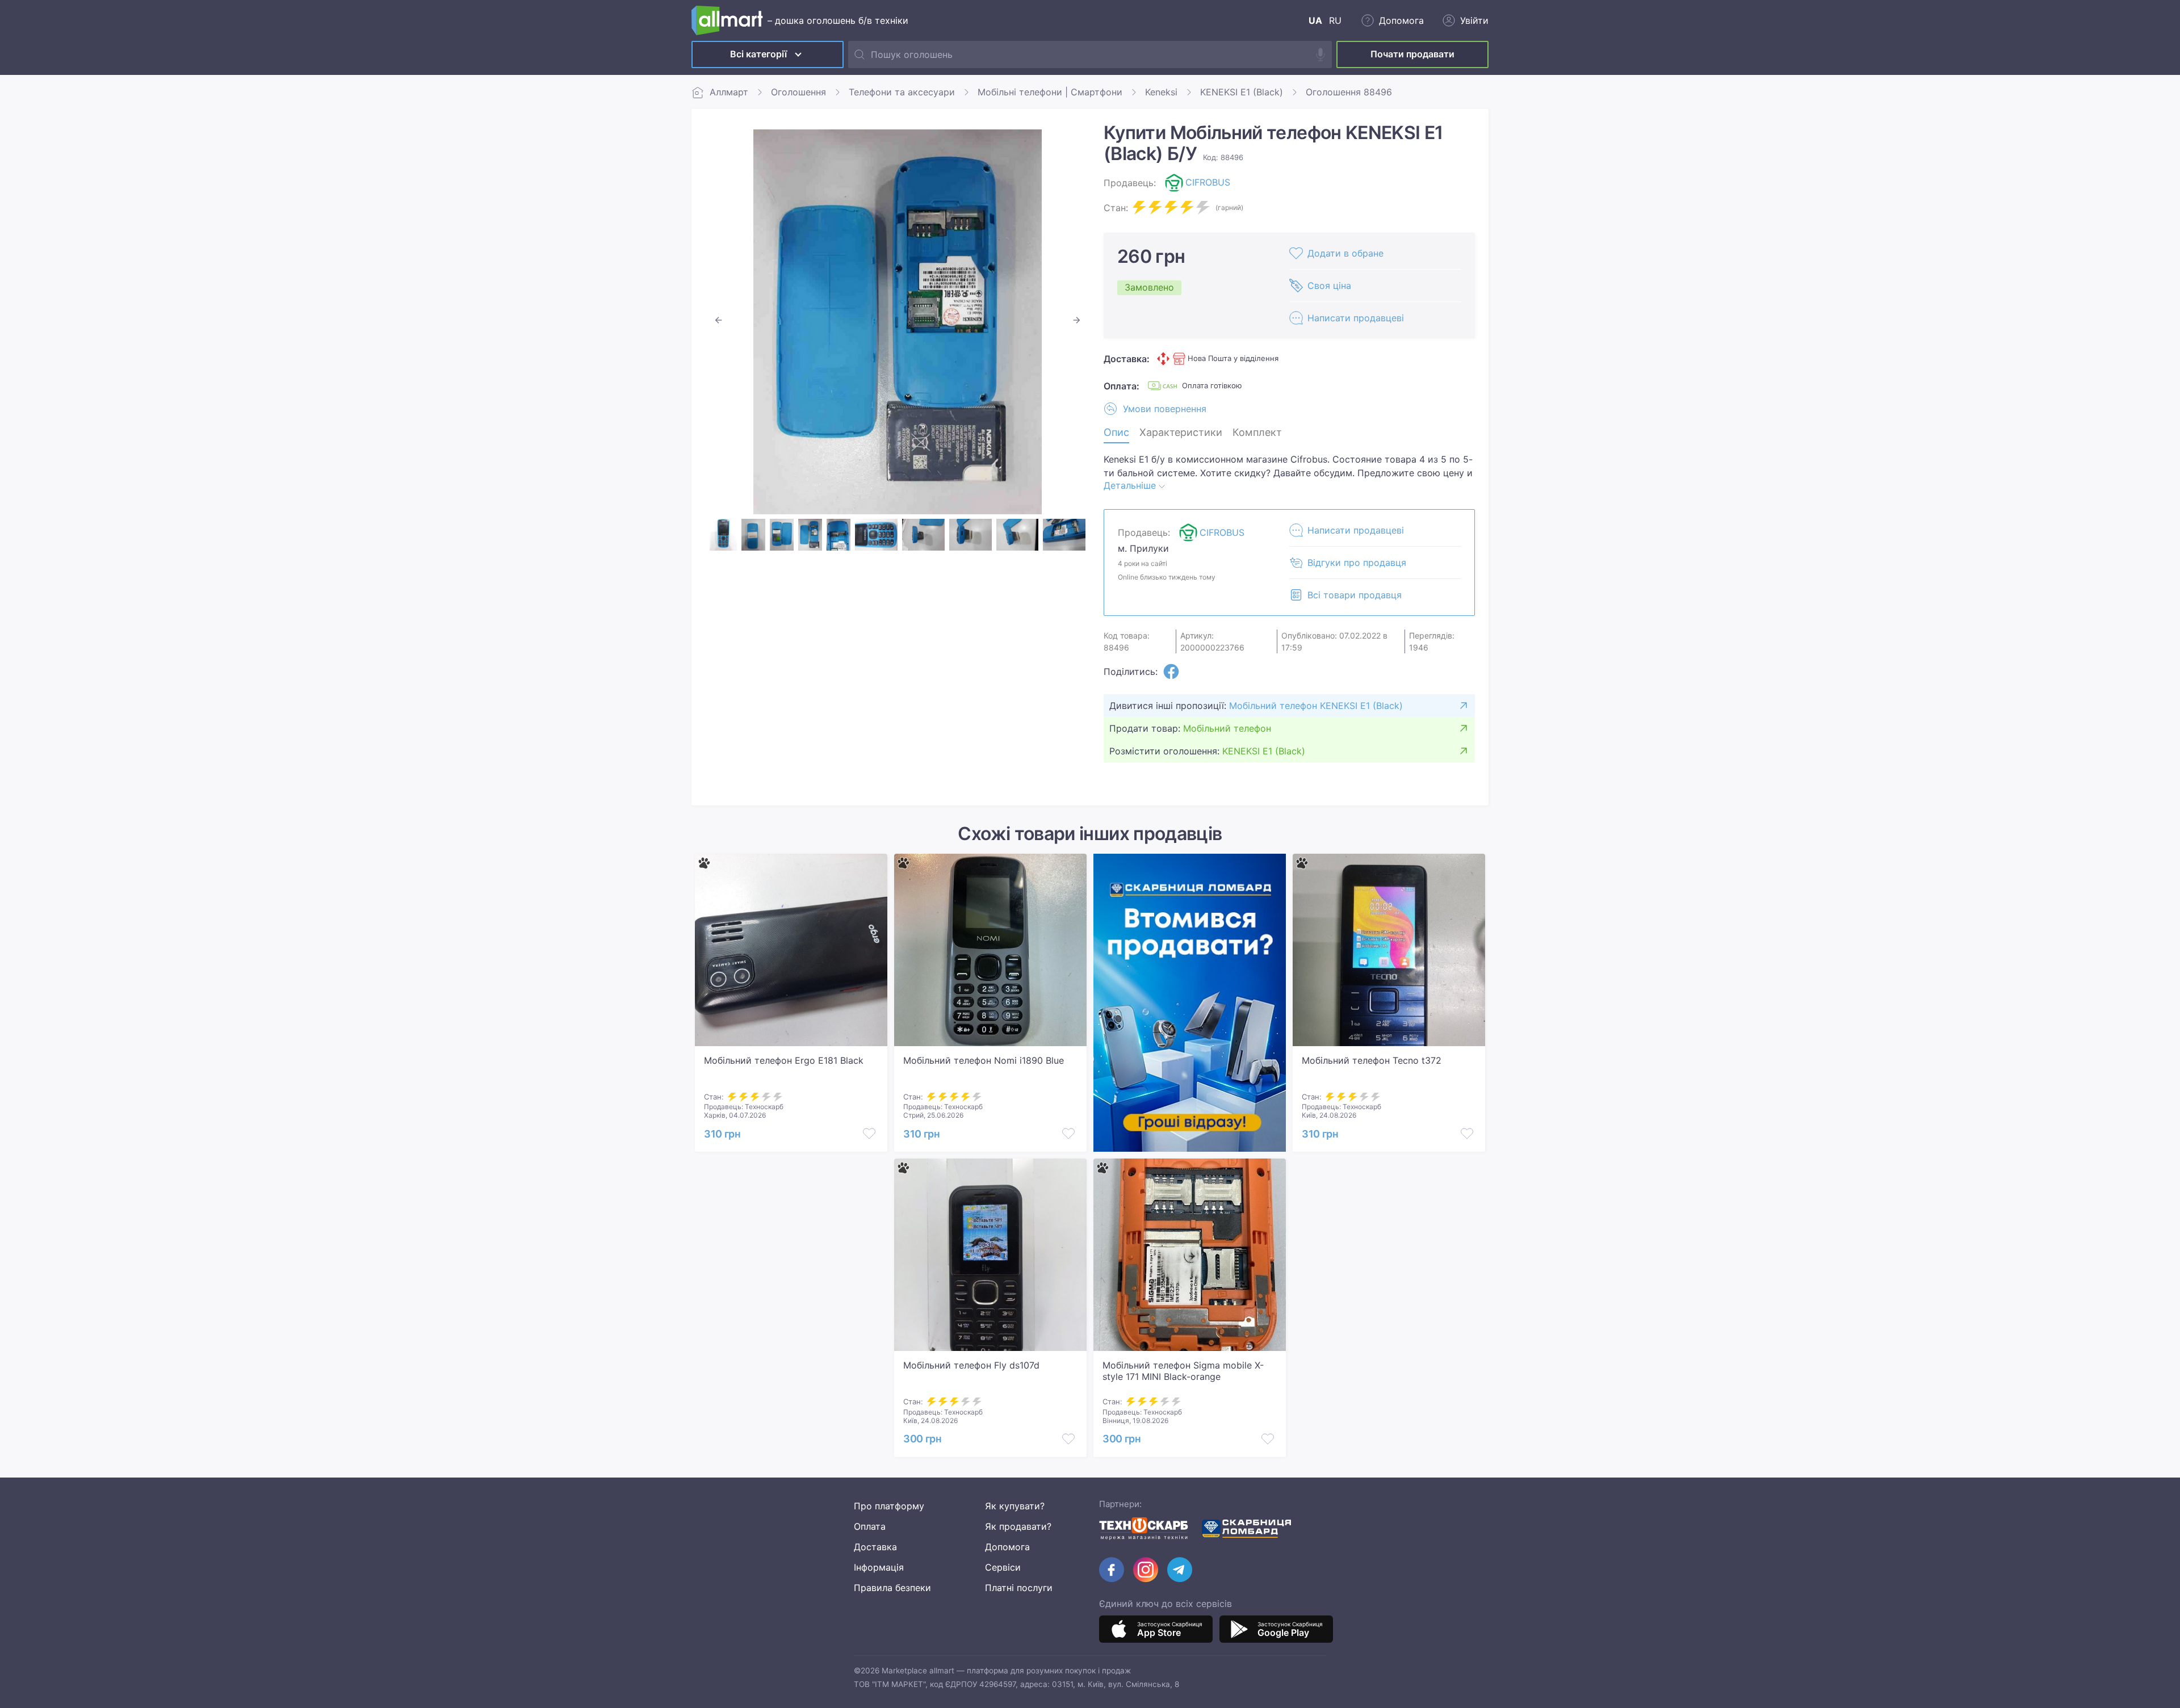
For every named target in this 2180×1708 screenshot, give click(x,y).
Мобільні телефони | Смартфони (1050, 92)
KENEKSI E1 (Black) (1242, 92)
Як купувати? (1015, 1506)
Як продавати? (1018, 1526)
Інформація (879, 1567)
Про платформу (889, 1506)
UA (1315, 20)
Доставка (875, 1547)
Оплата (870, 1526)
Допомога (1007, 1547)
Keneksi (1161, 92)
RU (1335, 20)
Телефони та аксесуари (902, 92)
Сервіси (1003, 1567)
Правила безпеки (892, 1588)
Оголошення (798, 92)
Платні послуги (1019, 1588)
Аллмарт (729, 92)
